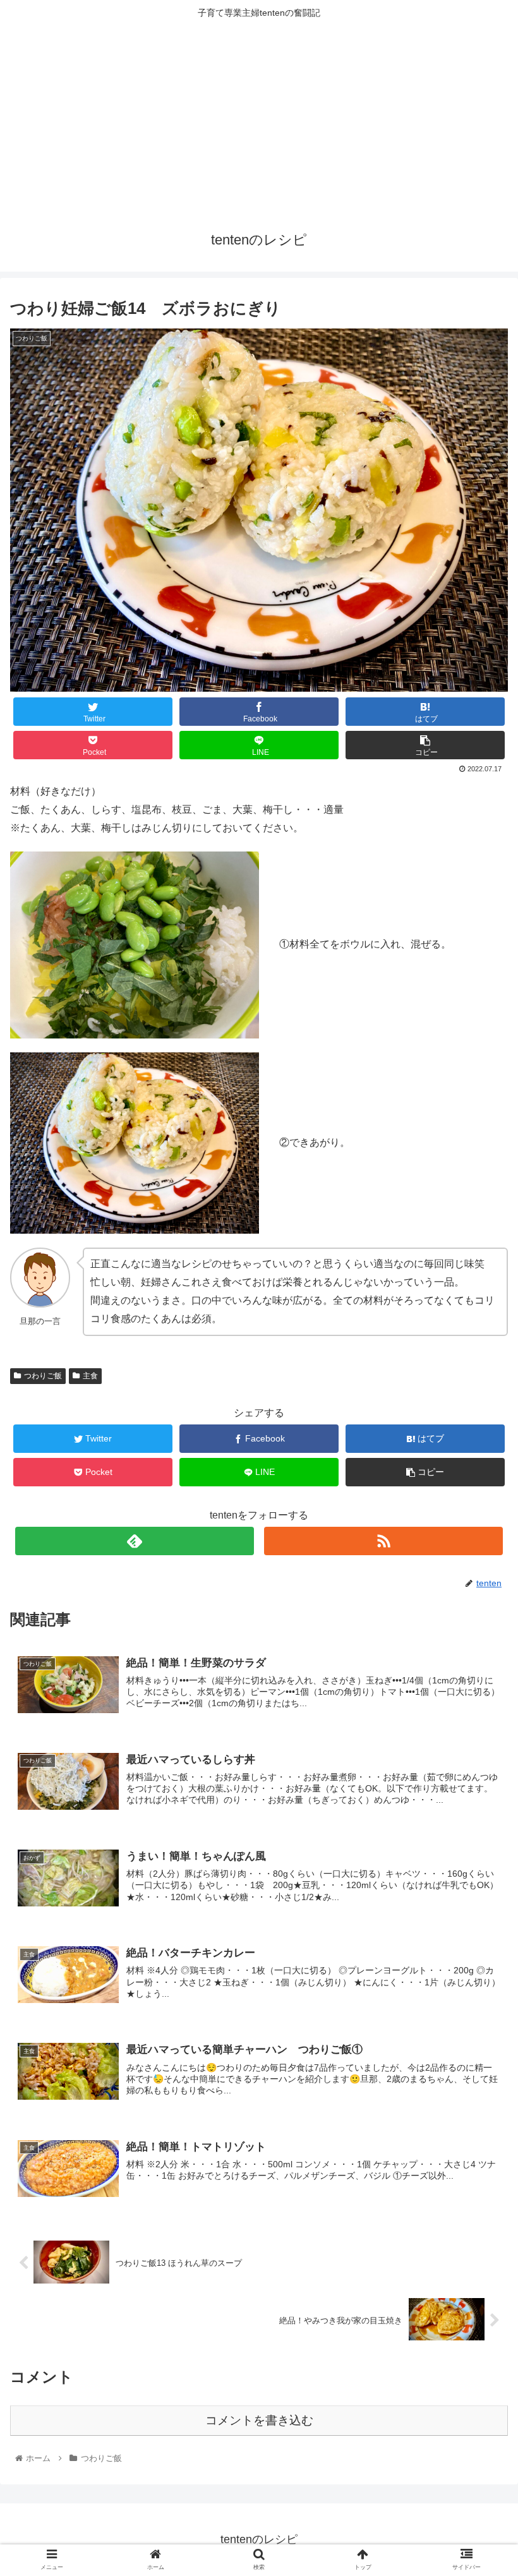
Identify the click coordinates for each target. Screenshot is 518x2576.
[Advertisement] (259, 121)
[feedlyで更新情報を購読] (135, 1541)
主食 (90, 1376)
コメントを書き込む (259, 2420)
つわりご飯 (43, 1376)
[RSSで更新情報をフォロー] (383, 1541)
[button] (479, 1618)
